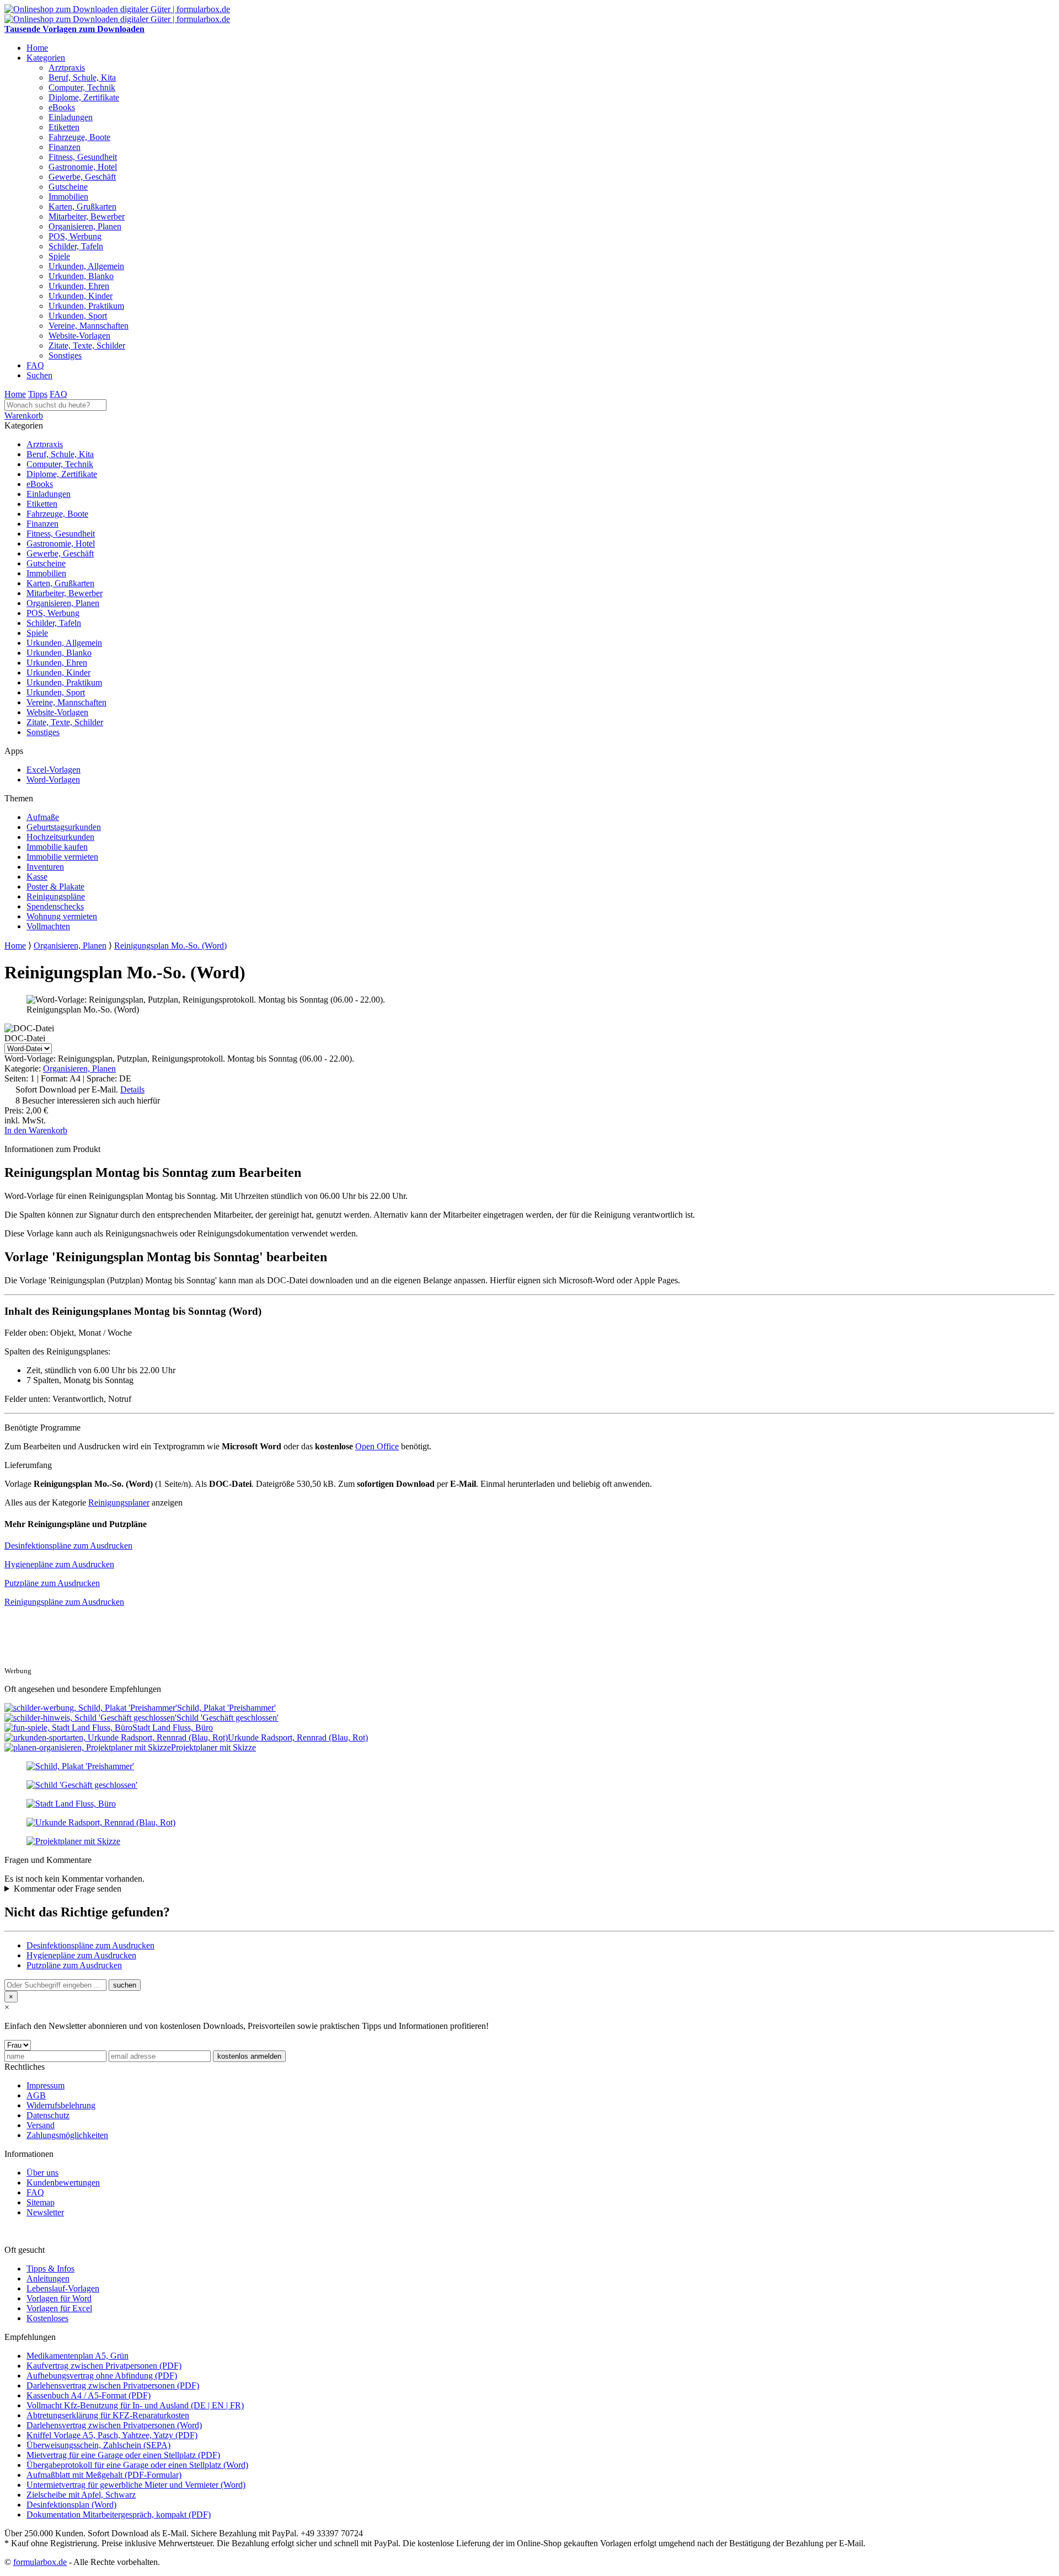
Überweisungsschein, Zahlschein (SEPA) (98, 2445)
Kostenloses (47, 2318)
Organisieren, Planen (85, 226)
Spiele (59, 256)
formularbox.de (40, 2562)
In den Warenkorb (36, 1130)
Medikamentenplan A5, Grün (77, 2356)
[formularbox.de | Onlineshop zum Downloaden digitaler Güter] (117, 9)
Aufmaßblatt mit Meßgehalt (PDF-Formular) (104, 2475)
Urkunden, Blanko (81, 276)
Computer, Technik (82, 87)
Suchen (39, 375)
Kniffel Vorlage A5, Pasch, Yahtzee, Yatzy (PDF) (112, 2435)
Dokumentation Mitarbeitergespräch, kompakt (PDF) (119, 2515)
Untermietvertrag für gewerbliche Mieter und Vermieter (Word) (136, 2485)
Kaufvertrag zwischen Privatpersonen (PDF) (104, 2366)
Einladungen (71, 117)
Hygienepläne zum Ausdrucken (59, 1564)
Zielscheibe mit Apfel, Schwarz (81, 2495)
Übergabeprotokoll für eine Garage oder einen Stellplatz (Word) (137, 2465)
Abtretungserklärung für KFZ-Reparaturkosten (108, 2415)
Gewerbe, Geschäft (82, 177)
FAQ (35, 365)
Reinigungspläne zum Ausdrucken (64, 1602)
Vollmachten (48, 926)
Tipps (38, 394)
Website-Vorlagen (79, 336)
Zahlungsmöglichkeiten (67, 2135)
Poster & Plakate (55, 887)
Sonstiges (65, 355)
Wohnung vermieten (62, 916)
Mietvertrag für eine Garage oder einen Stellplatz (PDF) (123, 2455)
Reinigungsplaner (119, 1503)
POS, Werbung (75, 236)
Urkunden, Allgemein (86, 266)
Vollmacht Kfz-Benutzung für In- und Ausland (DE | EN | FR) (135, 2405)
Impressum (46, 2085)
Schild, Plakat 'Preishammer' (226, 1708)
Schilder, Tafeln (76, 246)
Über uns (42, 2173)
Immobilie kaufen (57, 847)
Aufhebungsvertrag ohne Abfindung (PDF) (102, 2376)
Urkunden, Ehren (79, 286)
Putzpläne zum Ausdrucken (52, 1583)
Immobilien (68, 197)
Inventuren (45, 867)
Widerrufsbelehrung (61, 2105)
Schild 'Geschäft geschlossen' (228, 1718)
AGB (36, 2095)
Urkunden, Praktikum (86, 306)
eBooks (62, 107)
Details (132, 1089)
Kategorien (46, 58)
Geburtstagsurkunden (64, 827)
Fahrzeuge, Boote (79, 137)
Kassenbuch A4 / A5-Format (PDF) (89, 2395)
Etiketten (64, 127)
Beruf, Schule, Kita (82, 77)
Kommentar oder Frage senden (68, 1889)
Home (37, 48)
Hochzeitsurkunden (60, 837)
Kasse (37, 877)
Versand (41, 2125)
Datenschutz (48, 2115)
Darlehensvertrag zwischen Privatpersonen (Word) (114, 2425)
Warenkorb (24, 416)
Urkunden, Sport (78, 316)
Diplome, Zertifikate (84, 97)
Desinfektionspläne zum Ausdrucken (68, 1546)
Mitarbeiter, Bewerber (87, 216)
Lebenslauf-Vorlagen (63, 2288)
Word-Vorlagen (53, 780)
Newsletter (45, 2212)
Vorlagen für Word (59, 2298)
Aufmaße (43, 817)
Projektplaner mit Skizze (213, 1747)
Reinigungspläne (56, 896)
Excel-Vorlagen (54, 770)
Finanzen (65, 147)
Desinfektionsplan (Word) (71, 2505)
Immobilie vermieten (62, 857)
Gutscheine (68, 187)
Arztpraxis (67, 68)
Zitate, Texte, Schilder (87, 346)
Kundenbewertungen (63, 2183)
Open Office (377, 1446)
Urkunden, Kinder (81, 296)
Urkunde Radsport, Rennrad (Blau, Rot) (298, 1737)
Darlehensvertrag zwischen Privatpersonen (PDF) (113, 2385)
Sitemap (41, 2202)
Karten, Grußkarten (82, 207)
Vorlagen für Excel (59, 2308)
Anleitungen (48, 2278)
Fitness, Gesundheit (83, 157)
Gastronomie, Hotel (83, 167)
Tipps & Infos (50, 2269)
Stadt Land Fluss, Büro (173, 1728)
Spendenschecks (55, 906)
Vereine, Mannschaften (89, 326)
